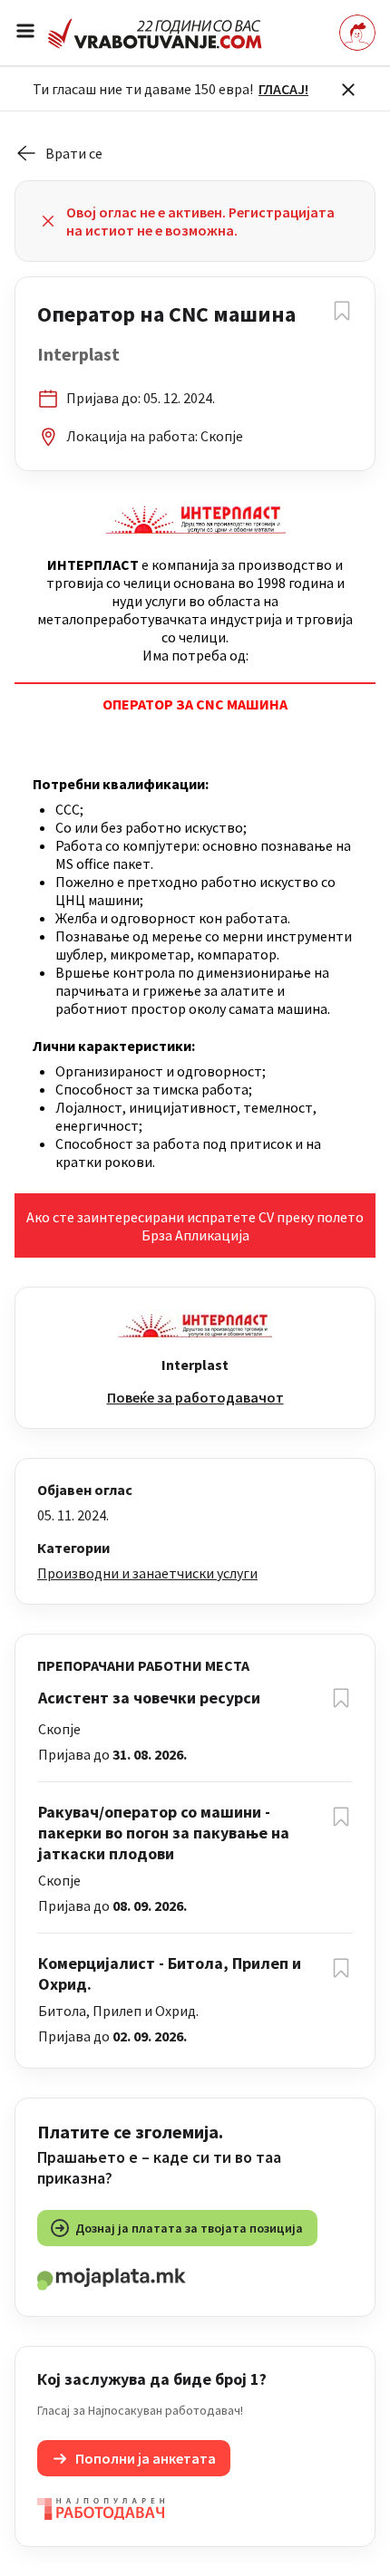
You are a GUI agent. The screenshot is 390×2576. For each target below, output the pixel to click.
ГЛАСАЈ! (283, 89)
